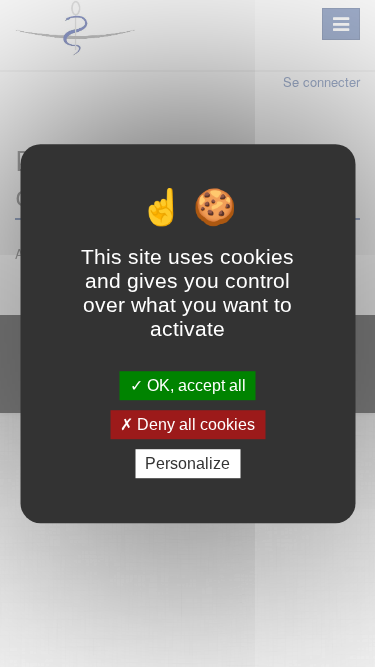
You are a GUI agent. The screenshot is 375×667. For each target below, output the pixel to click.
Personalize (187, 463)
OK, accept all (194, 385)
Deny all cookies (194, 424)
